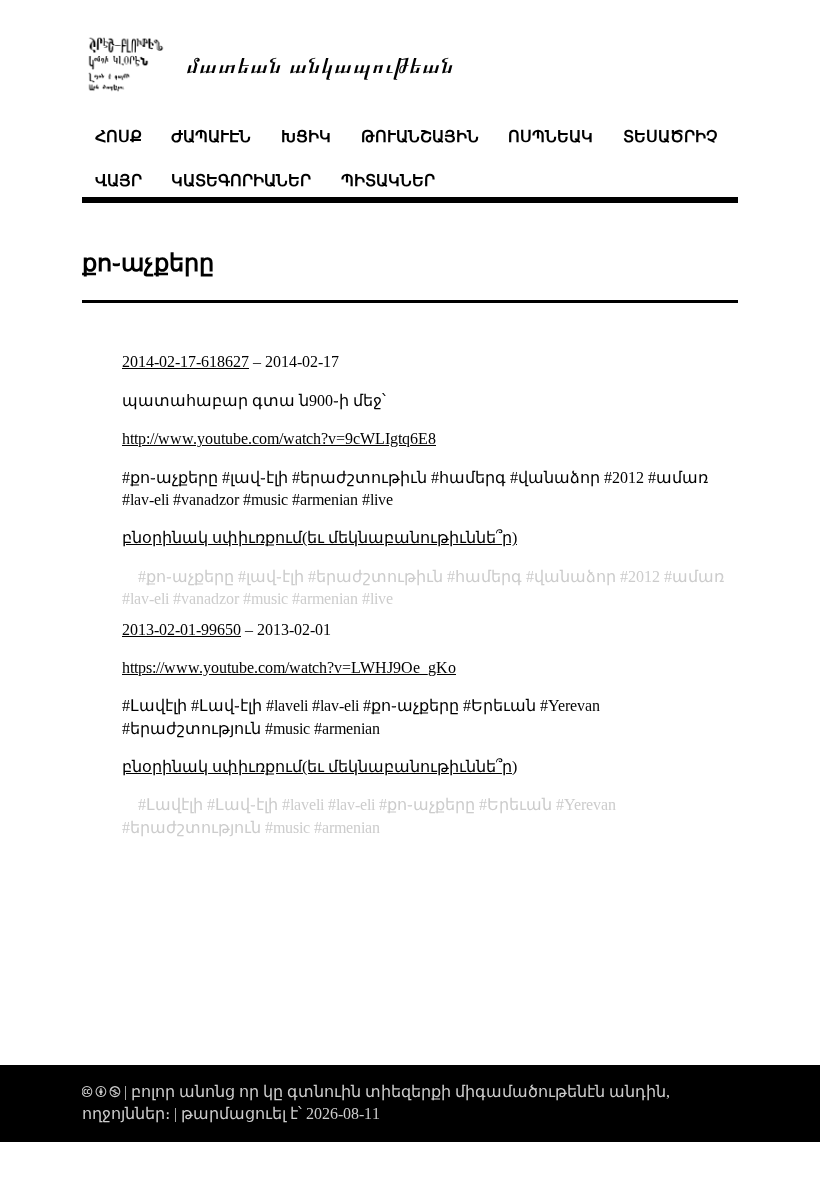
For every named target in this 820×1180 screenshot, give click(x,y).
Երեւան (519, 804)
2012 (644, 576)
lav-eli (149, 598)
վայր (118, 180)
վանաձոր (575, 576)
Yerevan (590, 804)
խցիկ (306, 136)
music (269, 598)
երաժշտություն (195, 827)
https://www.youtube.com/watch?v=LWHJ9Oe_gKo (289, 667)
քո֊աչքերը (190, 576)
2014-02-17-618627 (185, 361)
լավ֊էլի (275, 576)
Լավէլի (174, 804)
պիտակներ (388, 180)
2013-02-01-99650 (181, 629)
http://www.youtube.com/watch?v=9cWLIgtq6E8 (279, 438)
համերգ (488, 576)
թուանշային (420, 136)
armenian (329, 598)
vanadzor (210, 598)
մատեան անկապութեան (320, 63)
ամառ (698, 576)
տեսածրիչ (670, 136)
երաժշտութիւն (379, 576)
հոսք (118, 136)
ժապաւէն (211, 136)
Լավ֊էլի (246, 804)
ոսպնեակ (550, 136)
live (381, 598)
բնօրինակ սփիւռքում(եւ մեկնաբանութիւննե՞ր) (319, 537)
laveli (307, 804)
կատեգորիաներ (241, 180)
